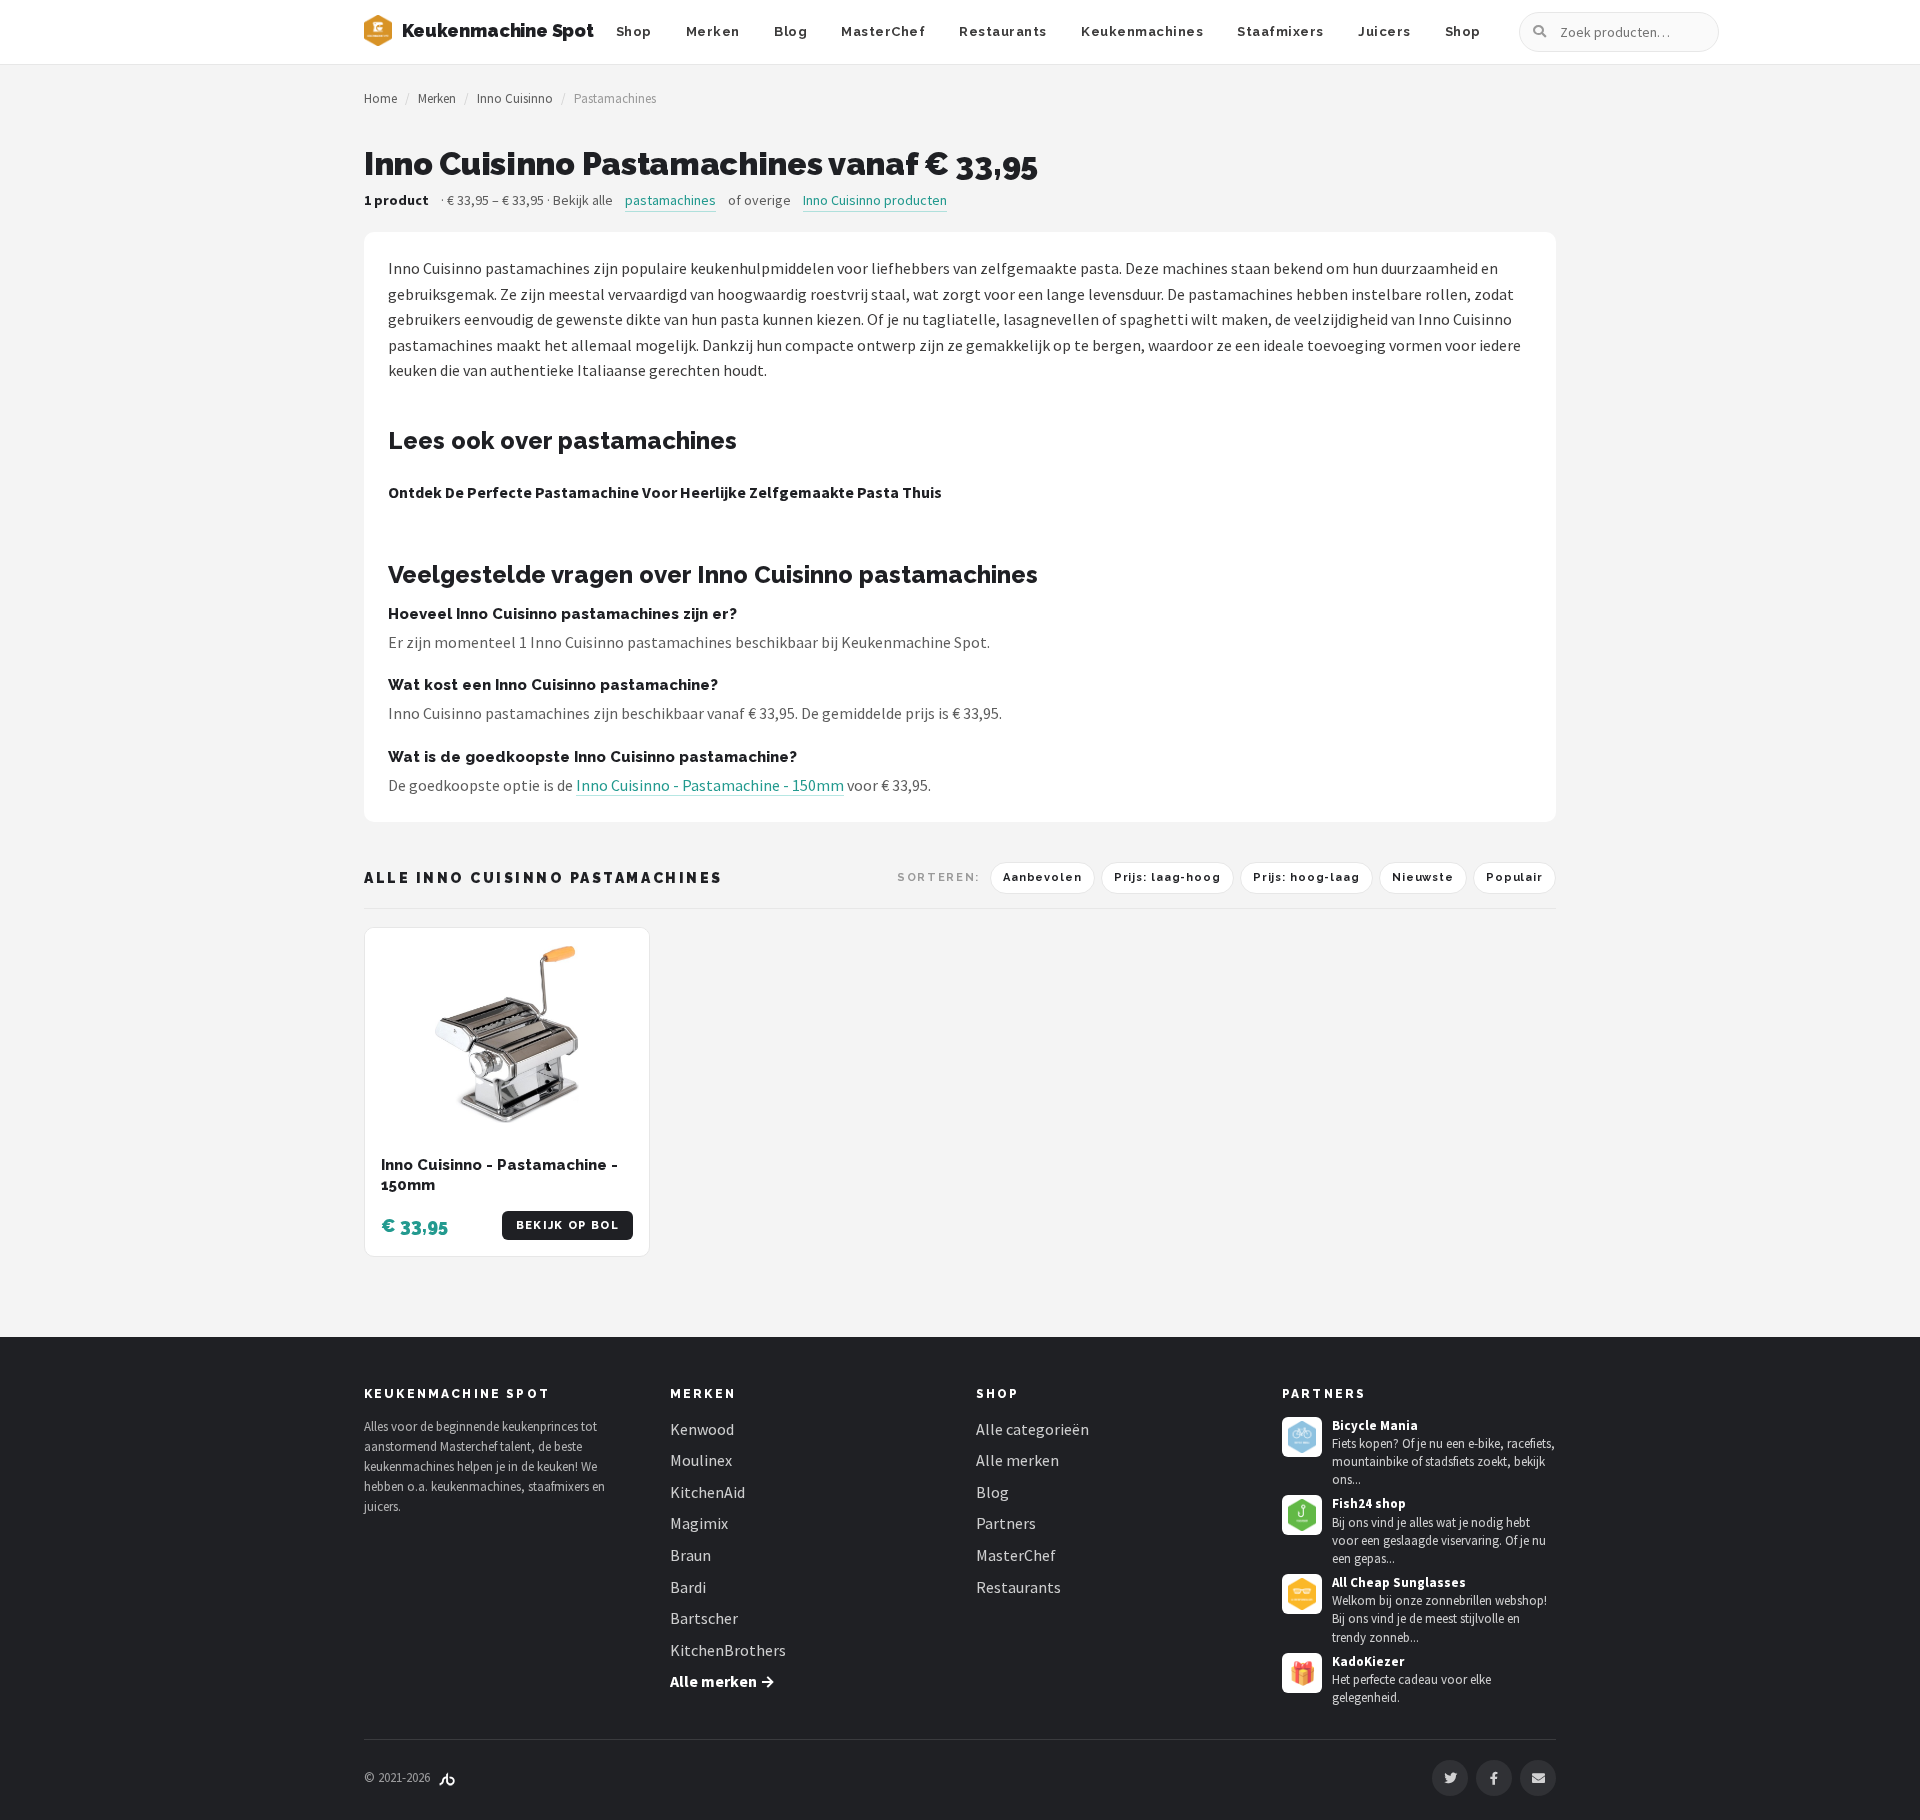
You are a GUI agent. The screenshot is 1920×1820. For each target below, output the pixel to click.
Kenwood (702, 1429)
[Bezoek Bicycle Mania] (1302, 1437)
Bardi (688, 1587)
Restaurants (1003, 31)
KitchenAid (707, 1492)
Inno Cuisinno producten (875, 200)
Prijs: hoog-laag (1306, 877)
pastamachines (670, 200)
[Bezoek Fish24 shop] (1302, 1515)
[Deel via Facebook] (1494, 1778)
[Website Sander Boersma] (447, 1777)
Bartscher (704, 1618)
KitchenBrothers (728, 1650)
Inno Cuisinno (515, 98)
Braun (690, 1555)
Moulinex (701, 1460)
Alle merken (1017, 1460)
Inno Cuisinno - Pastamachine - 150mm (710, 785)
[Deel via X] (1450, 1778)
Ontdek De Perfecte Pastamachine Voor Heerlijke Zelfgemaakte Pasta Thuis (665, 492)
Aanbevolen (1042, 877)
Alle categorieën (1032, 1429)
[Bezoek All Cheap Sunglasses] (1302, 1594)
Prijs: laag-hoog (1167, 877)
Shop (634, 31)
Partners (1006, 1523)
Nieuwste (1423, 877)
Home (380, 98)
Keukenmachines (1142, 31)
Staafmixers (1280, 31)
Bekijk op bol (567, 1225)
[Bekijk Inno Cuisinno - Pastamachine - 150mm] (507, 1034)
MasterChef (883, 31)
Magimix (699, 1523)
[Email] (1538, 1778)
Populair (1514, 877)
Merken (713, 31)
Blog (790, 31)
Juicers (1384, 31)
